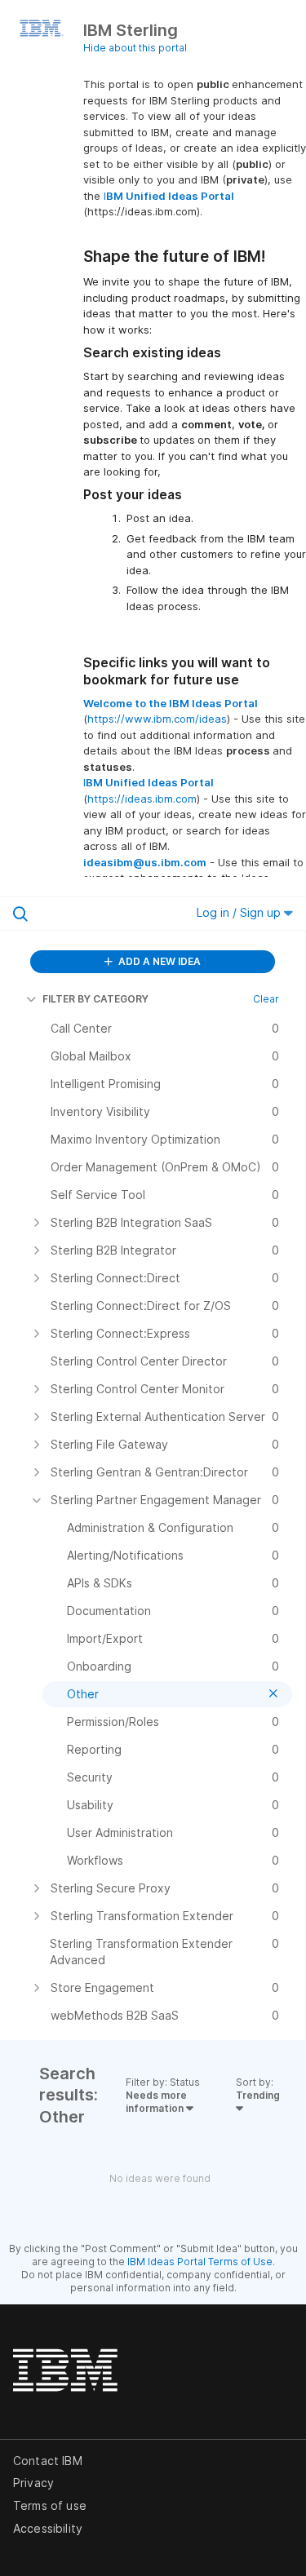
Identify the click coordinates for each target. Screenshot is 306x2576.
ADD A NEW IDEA (158, 961)
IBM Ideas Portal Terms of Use (200, 2262)
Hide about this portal (135, 48)
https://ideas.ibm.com (142, 799)
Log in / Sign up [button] (240, 912)
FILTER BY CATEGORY (95, 999)
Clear (266, 999)
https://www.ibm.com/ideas (157, 719)
